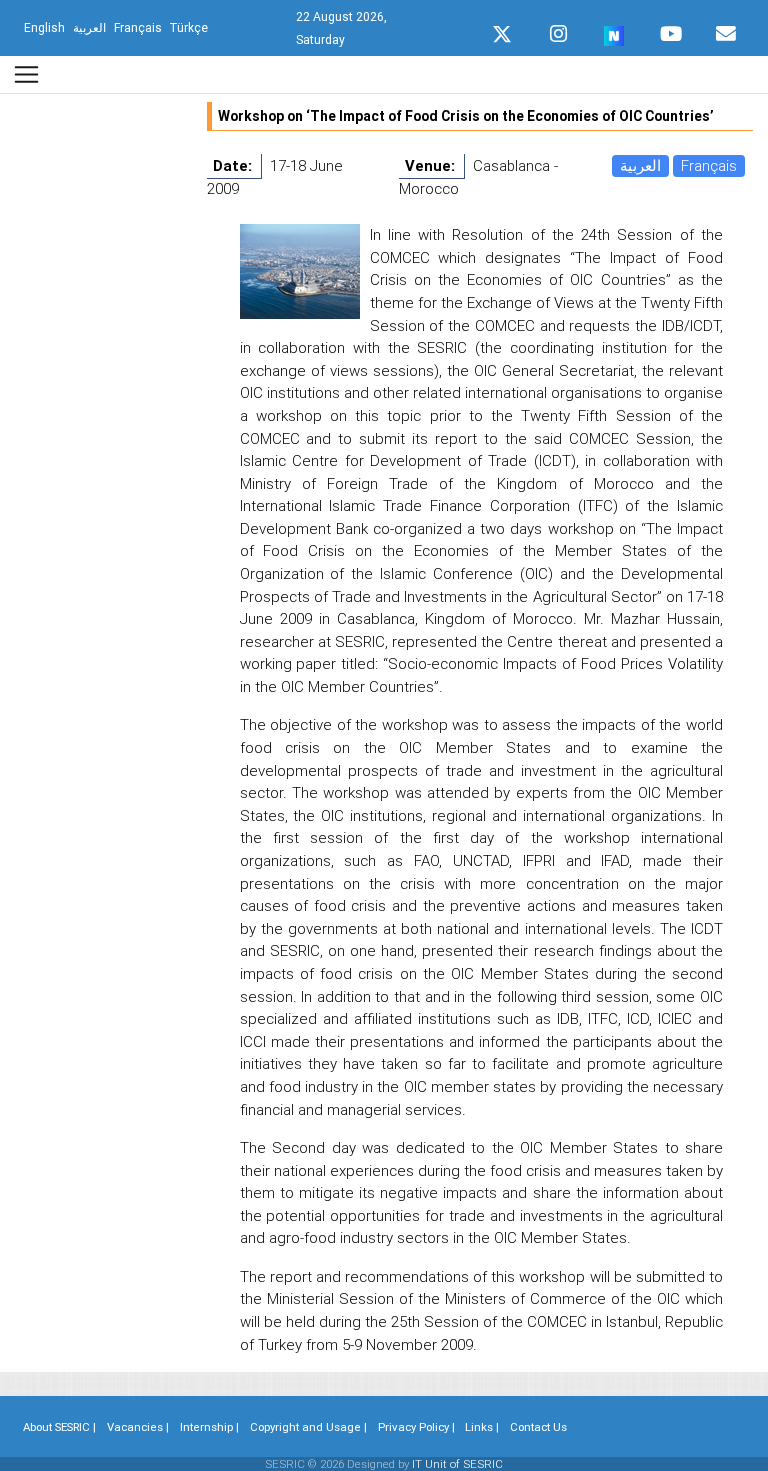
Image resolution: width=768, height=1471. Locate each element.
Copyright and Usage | (308, 1427)
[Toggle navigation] (26, 74)
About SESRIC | (59, 1427)
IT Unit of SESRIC (457, 1464)
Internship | (209, 1427)
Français (709, 165)
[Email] (726, 29)
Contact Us (538, 1427)
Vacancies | (138, 1427)
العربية (640, 165)
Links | (482, 1427)
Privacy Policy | (416, 1427)
